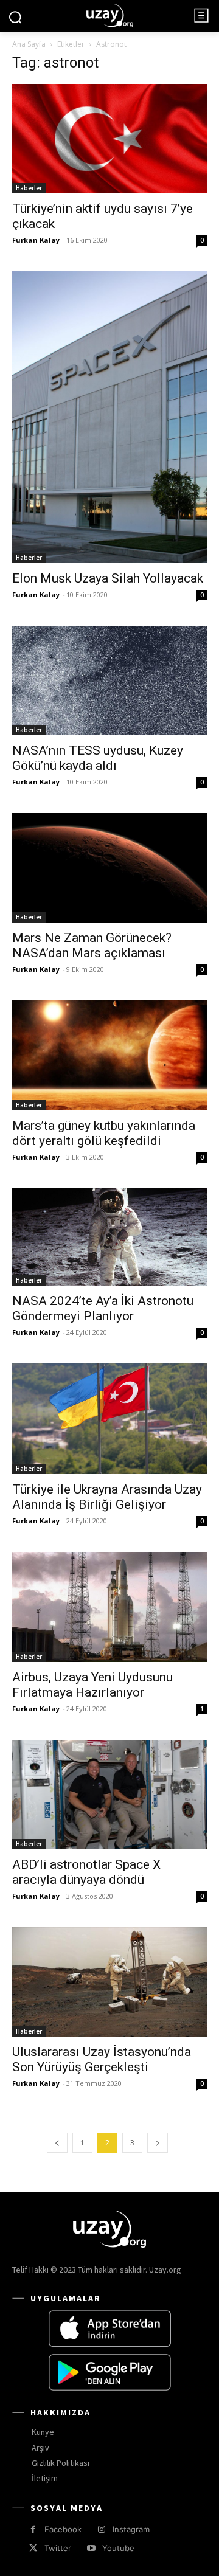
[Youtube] (91, 2548)
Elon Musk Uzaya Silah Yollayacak (108, 578)
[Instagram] (101, 2529)
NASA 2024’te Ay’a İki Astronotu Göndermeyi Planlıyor (103, 1308)
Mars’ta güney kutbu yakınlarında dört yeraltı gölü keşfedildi (104, 1133)
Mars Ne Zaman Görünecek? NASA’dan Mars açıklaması (92, 945)
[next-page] (158, 2143)
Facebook (63, 2529)
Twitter (58, 2548)
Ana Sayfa (29, 44)
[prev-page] (57, 2143)
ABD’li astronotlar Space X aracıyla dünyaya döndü (86, 1872)
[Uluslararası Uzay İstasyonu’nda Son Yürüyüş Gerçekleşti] (109, 1982)
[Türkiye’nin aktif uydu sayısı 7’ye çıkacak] (109, 139)
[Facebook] (33, 2529)
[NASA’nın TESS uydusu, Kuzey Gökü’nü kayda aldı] (109, 680)
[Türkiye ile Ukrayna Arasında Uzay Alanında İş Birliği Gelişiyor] (109, 1419)
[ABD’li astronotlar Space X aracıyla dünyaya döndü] (109, 1795)
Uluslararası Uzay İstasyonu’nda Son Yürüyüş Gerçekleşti (102, 2059)
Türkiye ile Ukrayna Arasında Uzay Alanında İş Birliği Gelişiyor (107, 1497)
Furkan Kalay (36, 240)
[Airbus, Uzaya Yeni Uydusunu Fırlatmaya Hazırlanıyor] (109, 1607)
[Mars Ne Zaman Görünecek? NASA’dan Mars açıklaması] (109, 868)
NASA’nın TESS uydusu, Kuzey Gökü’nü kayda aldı (98, 758)
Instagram (131, 2529)
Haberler (29, 188)
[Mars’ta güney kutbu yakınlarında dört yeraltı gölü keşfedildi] (109, 1055)
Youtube (118, 2548)
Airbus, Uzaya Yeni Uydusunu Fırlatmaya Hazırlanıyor (92, 1685)
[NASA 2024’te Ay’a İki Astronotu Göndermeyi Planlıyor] (109, 1237)
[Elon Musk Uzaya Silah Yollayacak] (109, 417)
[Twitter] (33, 2548)
